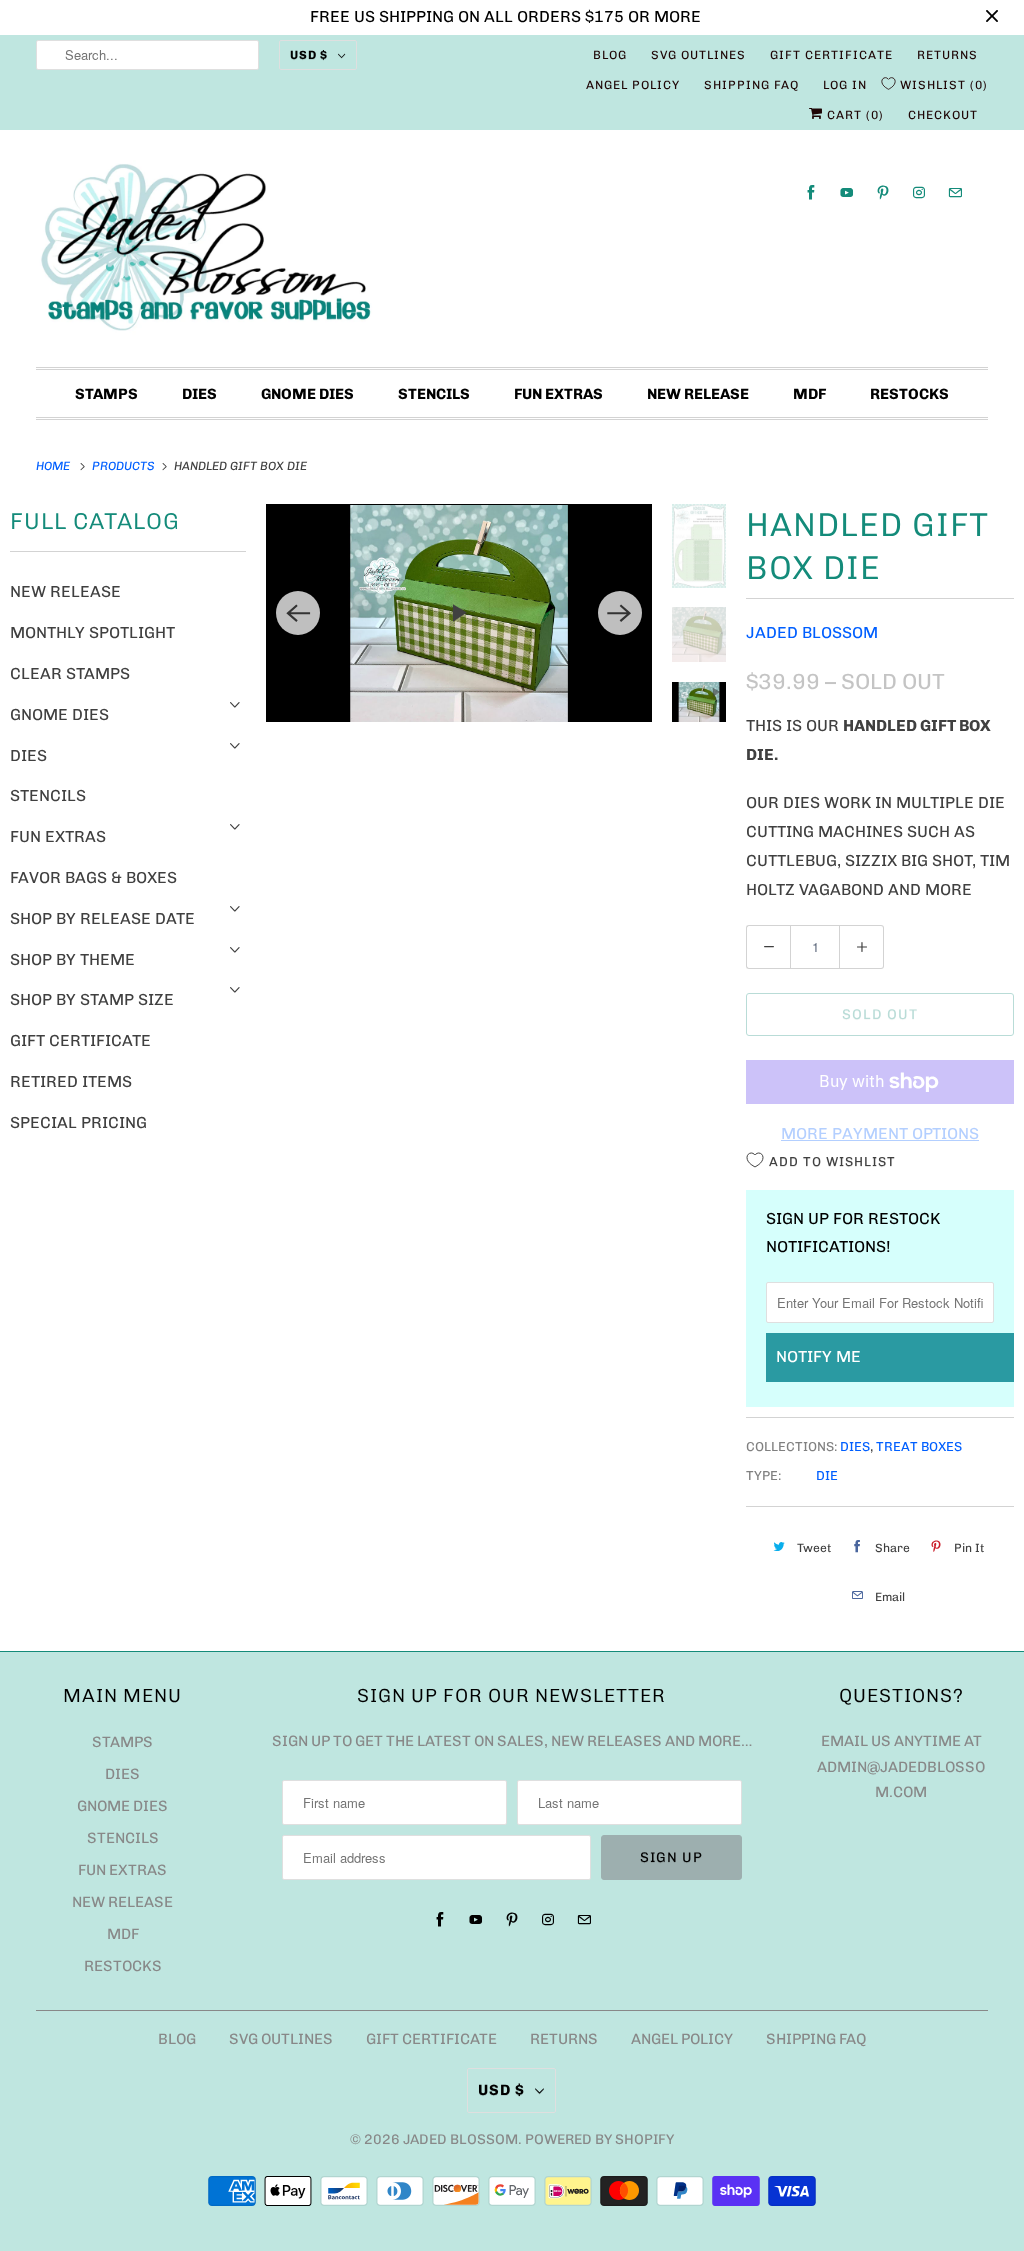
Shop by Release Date (102, 918)
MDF (809, 394)
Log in (845, 85)
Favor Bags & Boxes (93, 877)
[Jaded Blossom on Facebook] (811, 192)
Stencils (434, 394)
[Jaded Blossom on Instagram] (919, 192)
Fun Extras (558, 394)
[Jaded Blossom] (512, 253)
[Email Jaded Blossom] (955, 192)
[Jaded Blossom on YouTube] (847, 192)
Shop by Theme (72, 959)
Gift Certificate (831, 55)
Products (125, 466)
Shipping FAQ (751, 85)
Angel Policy (633, 85)
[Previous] (298, 613)
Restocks (909, 394)
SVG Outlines (698, 55)
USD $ (309, 55)
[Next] (620, 613)
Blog (610, 55)
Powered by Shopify (599, 2139)
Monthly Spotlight (92, 632)
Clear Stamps (70, 673)
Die (827, 1475)
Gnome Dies (307, 394)
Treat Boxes (919, 1446)
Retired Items (71, 1081)
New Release (698, 394)
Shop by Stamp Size (92, 999)
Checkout (943, 115)
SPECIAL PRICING (78, 1122)
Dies (199, 394)
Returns (947, 55)
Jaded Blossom (812, 632)
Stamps (106, 394)
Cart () (853, 115)
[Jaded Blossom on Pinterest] (883, 192)
